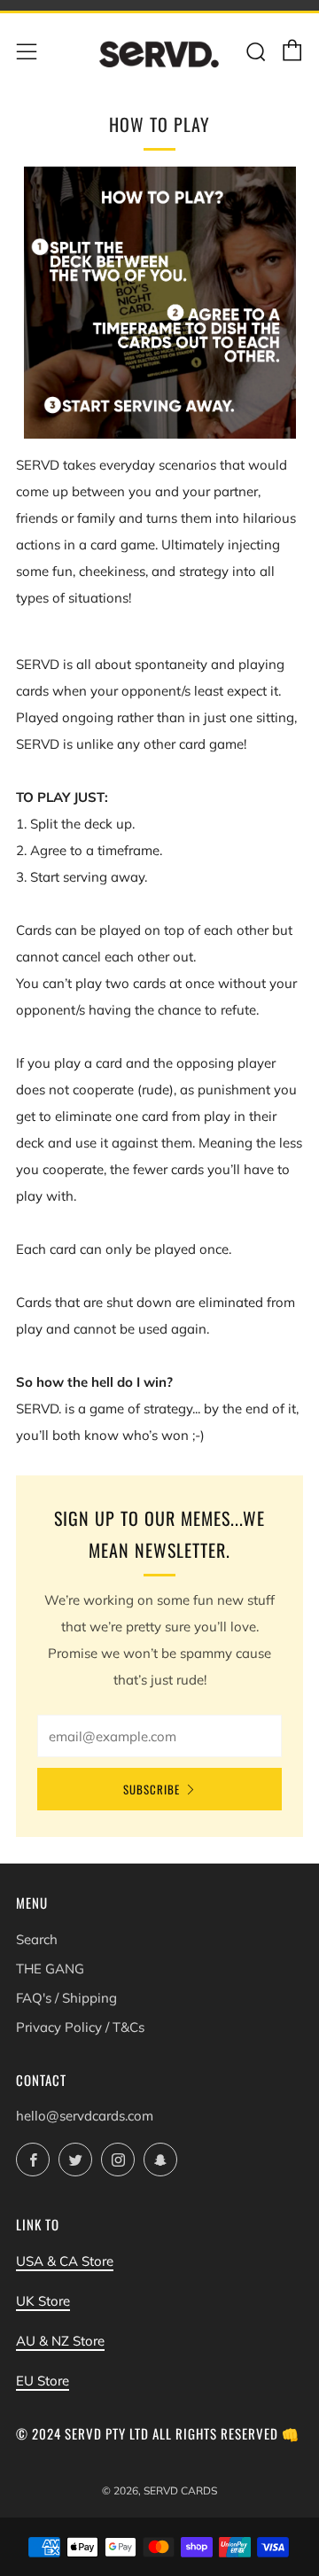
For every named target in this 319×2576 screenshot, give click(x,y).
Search (37, 1939)
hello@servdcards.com (85, 2116)
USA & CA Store (65, 2261)
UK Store (43, 2301)
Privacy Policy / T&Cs (80, 2027)
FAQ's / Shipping (66, 1998)
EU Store (43, 2381)
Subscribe (152, 1789)
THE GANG (50, 1969)
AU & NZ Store (60, 2341)
